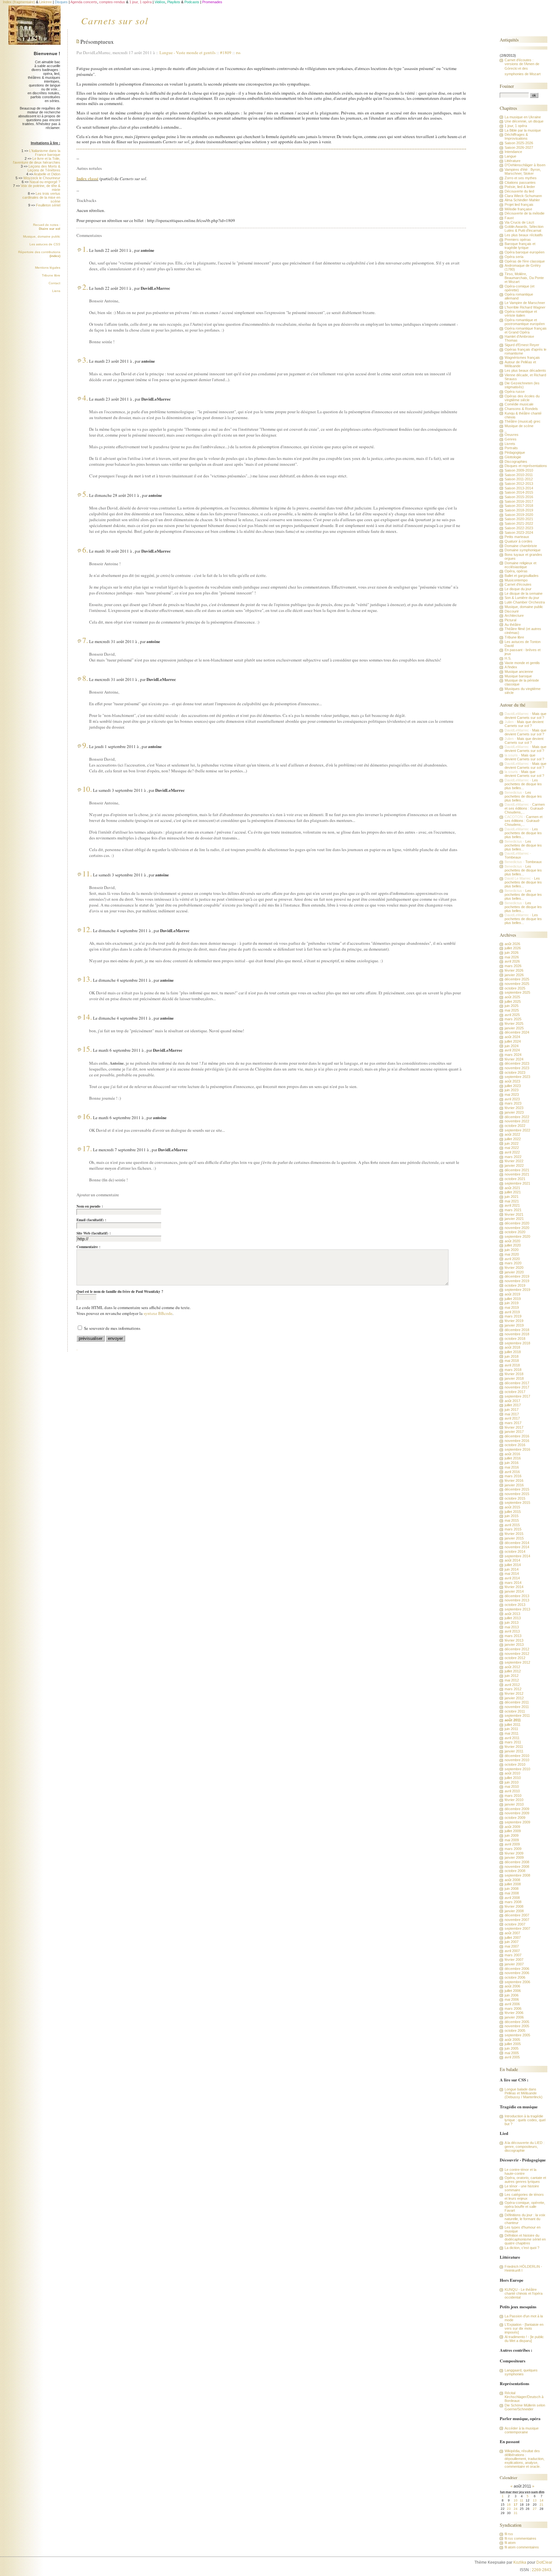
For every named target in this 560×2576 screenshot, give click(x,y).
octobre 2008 (515, 1871)
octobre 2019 (515, 1285)
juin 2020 (512, 1250)
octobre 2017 (515, 1392)
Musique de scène (519, 426)
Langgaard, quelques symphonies (521, 2372)
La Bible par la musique (523, 130)
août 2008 (512, 1880)
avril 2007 (512, 1951)
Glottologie (513, 457)
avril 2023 (512, 1099)
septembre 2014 (517, 1556)
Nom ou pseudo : (90, 1206)
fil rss (509, 2534)
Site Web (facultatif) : (94, 1233)
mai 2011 (512, 1733)
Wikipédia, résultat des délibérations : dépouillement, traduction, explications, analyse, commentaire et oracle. (525, 2459)
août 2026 (512, 944)
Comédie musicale (519, 404)
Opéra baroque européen (525, 252)
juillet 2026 (513, 948)
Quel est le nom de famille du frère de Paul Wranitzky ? (120, 1292)
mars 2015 (513, 1529)
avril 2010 (512, 1791)
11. (87, 873)
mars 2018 (513, 1370)
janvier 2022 (514, 1165)
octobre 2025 (515, 988)
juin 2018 (512, 1356)
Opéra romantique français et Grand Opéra (526, 330)
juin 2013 (512, 1622)
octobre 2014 (515, 1551)
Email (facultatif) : (91, 1220)
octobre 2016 (515, 1445)
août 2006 (512, 1986)
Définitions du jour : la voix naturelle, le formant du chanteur (525, 2219)
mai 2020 (512, 1254)
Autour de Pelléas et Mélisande (520, 364)
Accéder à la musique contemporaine (522, 2430)
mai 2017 (512, 1414)
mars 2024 (513, 1055)
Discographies (516, 462)
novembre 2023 (517, 1068)
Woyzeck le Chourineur (42, 178)
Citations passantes (520, 182)
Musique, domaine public (42, 236)
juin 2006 (512, 1995)
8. (85, 678)
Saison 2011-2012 (519, 479)
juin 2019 (512, 1303)
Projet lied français (519, 205)
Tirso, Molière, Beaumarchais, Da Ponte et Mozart (524, 278)
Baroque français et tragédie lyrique (520, 246)
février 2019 (514, 1321)
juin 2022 (512, 1143)
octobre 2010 (515, 1764)
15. (87, 1049)
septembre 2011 (517, 1715)
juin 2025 (512, 1006)
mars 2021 (513, 1210)
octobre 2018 (515, 1339)
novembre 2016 (517, 1441)
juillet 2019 (513, 1299)
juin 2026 (512, 953)
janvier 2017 (514, 1432)
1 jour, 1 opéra (516, 126)
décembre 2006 (517, 1969)
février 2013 (514, 1640)
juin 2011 (511, 1729)
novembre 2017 (517, 1387)
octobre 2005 (515, 2031)
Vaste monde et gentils (196, 53)
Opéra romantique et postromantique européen (525, 322)
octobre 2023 (515, 1072)
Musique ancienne (519, 672)
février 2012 (514, 1693)
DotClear (544, 2562)
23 (509, 2509)
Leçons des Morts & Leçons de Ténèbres (44, 168)
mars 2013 (513, 1636)
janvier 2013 (514, 1645)
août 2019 (512, 1294)
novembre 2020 (517, 1228)
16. (87, 1116)
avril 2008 (512, 1898)
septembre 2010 (517, 1769)
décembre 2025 (517, 979)
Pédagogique (515, 452)
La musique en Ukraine (523, 117)
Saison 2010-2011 (519, 475)
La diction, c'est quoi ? (522, 2248)
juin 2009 (512, 1835)
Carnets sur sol (115, 20)
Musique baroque (518, 676)
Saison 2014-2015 (519, 492)
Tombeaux (513, 857)
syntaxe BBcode (158, 1313)
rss (238, 53)
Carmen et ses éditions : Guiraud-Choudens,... (525, 808)
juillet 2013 (513, 1618)
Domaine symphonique (523, 550)
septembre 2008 (517, 1875)
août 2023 (512, 1081)
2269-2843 (542, 2570)
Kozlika (520, 2562)
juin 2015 (512, 1516)
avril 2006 (512, 2004)
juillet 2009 (513, 1831)
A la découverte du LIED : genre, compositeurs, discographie (525, 2147)
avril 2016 (512, 1472)
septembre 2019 (517, 1290)
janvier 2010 (514, 1804)
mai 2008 (512, 1893)
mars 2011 (513, 1742)
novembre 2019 (517, 1281)
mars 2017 (513, 1423)
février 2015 (514, 1534)
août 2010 (512, 1773)
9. (85, 745)
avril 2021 (512, 1205)
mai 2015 (512, 1520)
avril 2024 (512, 1050)
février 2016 (514, 1481)
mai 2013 (512, 1627)
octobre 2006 (515, 1977)
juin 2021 (512, 1197)
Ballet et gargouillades (522, 576)
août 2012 (512, 1667)
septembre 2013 (517, 1609)
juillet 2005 (513, 2044)
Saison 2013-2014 (519, 488)
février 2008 (514, 1906)
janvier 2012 (514, 1698)
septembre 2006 (517, 1982)
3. (85, 360)
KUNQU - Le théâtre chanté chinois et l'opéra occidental (524, 2293)
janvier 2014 (514, 1591)
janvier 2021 (514, 1219)
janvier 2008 (514, 1911)
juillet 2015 (513, 1512)
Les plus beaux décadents (525, 370)
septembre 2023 (517, 1077)
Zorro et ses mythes (521, 178)
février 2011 (514, 1747)
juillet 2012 (513, 1671)
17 (516, 2505)
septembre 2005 (517, 2035)
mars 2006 (513, 2008)
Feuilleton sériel (48, 205)
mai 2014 (512, 1574)
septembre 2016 (517, 1449)
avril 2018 (512, 1365)
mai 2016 (512, 1467)
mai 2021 (512, 1201)
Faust (509, 218)
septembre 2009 (517, 1822)
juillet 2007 (513, 1938)
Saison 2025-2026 (519, 143)
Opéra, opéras (516, 571)
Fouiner (507, 86)
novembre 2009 (517, 1813)
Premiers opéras (518, 240)
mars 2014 (513, 1583)
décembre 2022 (517, 1117)
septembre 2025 (517, 992)
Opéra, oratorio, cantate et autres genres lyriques (525, 2180)
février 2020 (514, 1268)
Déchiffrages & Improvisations (516, 136)
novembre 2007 (517, 1920)
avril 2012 (512, 1685)
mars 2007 (513, 1955)
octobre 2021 (515, 1179)
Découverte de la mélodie (525, 213)
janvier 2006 (514, 2017)
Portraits (511, 448)
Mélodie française (518, 209)
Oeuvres (512, 435)
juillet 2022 (513, 1139)
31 (516, 2513)
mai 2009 (512, 1840)
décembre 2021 (517, 1170)
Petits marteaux (517, 537)
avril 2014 (512, 1578)
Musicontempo (516, 580)
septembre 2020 (517, 1236)
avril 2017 (512, 1418)
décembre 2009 (517, 1809)
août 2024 (512, 1037)
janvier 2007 (514, 1964)
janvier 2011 (514, 1751)
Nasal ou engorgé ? (45, 182)
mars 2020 (513, 1263)
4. (85, 398)
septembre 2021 (517, 1183)
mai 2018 (512, 1361)
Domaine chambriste (521, 546)
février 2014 (514, 1587)
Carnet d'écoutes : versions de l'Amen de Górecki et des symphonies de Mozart (523, 67)
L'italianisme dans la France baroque (45, 153)
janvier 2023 (514, 1112)
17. (87, 1148)
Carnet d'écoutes (518, 584)
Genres (511, 439)
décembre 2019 (517, 1276)
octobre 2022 (515, 1126)
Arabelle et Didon (47, 174)
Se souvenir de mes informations (112, 1328)
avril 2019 (512, 1312)
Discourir (512, 611)
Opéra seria (514, 257)
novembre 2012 (517, 1654)
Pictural (510, 620)
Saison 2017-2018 (519, 506)
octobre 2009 (515, 1818)
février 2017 (514, 1427)
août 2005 (512, 2040)
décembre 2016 (517, 1436)
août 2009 (512, 1827)
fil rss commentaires (520, 2538)
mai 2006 (512, 1999)
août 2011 (513, 1720)
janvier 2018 (514, 1378)
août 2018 (512, 1347)
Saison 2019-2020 (519, 515)
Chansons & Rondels (521, 409)
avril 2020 (512, 1259)
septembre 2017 (517, 1396)
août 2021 (512, 1188)
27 (535, 2509)
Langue (168, 53)
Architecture (514, 615)
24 (516, 2509)
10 (516, 2500)
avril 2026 (512, 961)
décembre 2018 (517, 1330)
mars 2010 (513, 1796)
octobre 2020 (515, 1232)
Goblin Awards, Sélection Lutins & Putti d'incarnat (524, 228)
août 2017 (512, 1401)
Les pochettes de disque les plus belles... (523, 784)
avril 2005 (512, 2057)
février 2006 (514, 2013)
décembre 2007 (517, 1915)
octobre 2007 (515, 1924)
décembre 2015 (517, 1489)
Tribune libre (51, 275)
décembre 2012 (517, 1649)
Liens (56, 291)
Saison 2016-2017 (519, 501)
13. (87, 979)
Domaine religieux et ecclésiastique (520, 565)
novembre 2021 (517, 1174)
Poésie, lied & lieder (520, 187)
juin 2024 (512, 1046)
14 (542, 2500)
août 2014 (512, 1560)
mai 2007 (512, 1946)
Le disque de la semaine (524, 593)
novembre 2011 (517, 1707)
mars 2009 (513, 1849)
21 (542, 2505)
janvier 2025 (514, 1028)
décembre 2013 (517, 1596)
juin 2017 (512, 1410)
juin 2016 (512, 1463)
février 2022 (514, 1161)
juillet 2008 (513, 1884)
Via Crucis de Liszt (519, 222)
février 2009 (514, 1853)
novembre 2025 (517, 984)
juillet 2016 (513, 1458)
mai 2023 (512, 1095)
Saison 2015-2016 (519, 497)
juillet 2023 (513, 1086)
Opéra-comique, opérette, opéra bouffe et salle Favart (525, 2207)
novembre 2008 (517, 1867)
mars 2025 (513, 1019)
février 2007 (514, 1960)
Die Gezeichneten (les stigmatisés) (522, 385)
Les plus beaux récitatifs (524, 235)
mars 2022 (513, 1157)
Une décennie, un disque (524, 121)
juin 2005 (512, 2048)
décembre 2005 (517, 2022)
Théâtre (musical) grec (523, 421)
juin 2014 (512, 1569)
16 (509, 2505)
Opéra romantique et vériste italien (521, 313)
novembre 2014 (517, 1547)
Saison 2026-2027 (519, 147)
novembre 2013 (517, 1600)
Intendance (513, 152)
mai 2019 (512, 1307)
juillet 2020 (513, 1245)
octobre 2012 (515, 1658)
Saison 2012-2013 (519, 484)
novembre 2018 (517, 1334)
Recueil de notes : (47, 227)
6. (85, 550)
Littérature (513, 161)
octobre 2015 (515, 1498)
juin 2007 (512, 1942)
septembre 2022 (517, 1130)
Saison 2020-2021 (519, 519)
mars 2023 (513, 1103)
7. (85, 640)
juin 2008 (512, 1889)
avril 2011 (512, 1738)
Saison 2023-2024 (519, 533)
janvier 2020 (514, 1272)
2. (85, 287)
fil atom (510, 2543)
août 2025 (512, 997)
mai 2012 (512, 1680)
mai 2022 (512, 1148)
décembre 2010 (517, 1756)
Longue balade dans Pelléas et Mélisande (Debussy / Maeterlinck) (524, 2093)
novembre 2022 (517, 1121)
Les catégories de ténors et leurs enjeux (524, 2196)
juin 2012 (512, 1676)
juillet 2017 (513, 1405)
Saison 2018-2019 (519, 510)
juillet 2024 (513, 1041)
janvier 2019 (514, 1325)
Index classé (87, 178)
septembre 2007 (517, 1928)
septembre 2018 (517, 1343)
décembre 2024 (517, 1032)
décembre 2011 (517, 1702)
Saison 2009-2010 (519, 470)
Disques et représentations (526, 466)
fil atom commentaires (522, 2547)
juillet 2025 (513, 1001)
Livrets (510, 444)
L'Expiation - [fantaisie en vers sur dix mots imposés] (524, 2328)
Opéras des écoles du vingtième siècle (522, 398)
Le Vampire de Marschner (525, 303)
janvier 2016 (514, 1485)
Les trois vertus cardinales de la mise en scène (41, 197)
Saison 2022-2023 (519, 528)
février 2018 (514, 1374)
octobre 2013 (515, 1605)
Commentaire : (88, 1247)
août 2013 (512, 1614)
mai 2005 (512, 2053)
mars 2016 (513, 1476)
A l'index (511, 667)
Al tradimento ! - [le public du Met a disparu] (524, 2339)
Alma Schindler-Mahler (522, 200)
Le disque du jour (518, 589)
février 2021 (514, 1214)
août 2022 (512, 1134)
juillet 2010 (513, 1778)
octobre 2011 (515, 1711)
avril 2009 (512, 1844)
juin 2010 (512, 1782)
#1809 (226, 53)
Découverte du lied (519, 191)
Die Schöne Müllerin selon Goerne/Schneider (525, 2407)
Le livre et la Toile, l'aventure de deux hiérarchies (37, 160)
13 (535, 2500)
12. (87, 929)
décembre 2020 (517, 1223)
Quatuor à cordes (519, 541)
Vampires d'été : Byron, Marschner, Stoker (523, 171)
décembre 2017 (517, 1383)
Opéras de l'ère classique (525, 261)
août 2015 (512, 1507)
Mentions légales (48, 268)
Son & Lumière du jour (522, 598)
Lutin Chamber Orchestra (525, 602)
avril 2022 (512, 1152)
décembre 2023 (517, 1063)
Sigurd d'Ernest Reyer (522, 345)
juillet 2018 (513, 1352)
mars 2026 (513, 966)
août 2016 (512, 1454)
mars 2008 (513, 1902)
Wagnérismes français (522, 357)
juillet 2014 (513, 1565)
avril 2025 (512, 1015)
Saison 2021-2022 (519, 523)
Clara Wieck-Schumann (523, 196)
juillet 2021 (513, 1192)
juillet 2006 (513, 1991)
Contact (54, 283)
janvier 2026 (514, 975)
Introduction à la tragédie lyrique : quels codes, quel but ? (525, 2120)
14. (87, 1017)
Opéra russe (515, 392)
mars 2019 (513, 1316)
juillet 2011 (513, 1725)
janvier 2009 (514, 1857)
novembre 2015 (517, 1494)
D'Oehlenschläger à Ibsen (525, 165)
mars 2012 (513, 1689)
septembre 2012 (517, 1662)
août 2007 (512, 1933)
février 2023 (514, 1108)
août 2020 (512, 1241)
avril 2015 (512, 1525)
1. (85, 249)
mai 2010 (512, 1786)
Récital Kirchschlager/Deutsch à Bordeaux (524, 2397)
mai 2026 (512, 957)
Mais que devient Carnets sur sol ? (525, 716)
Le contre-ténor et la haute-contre (520, 2172)
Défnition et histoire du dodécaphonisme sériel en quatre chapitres (525, 2239)
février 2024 (514, 1059)
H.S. (508, 658)
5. (85, 494)
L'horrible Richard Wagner (525, 307)
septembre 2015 (517, 1503)
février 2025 (514, 1024)
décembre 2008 (517, 1862)
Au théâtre (513, 625)
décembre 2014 (517, 1543)
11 (522, 2500)
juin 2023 (512, 1090)
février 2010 (514, 1800)
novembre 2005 (517, 2026)
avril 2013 (512, 1631)
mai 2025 (512, 1010)
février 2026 (514, 970)
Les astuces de (45, 244)
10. (87, 789)
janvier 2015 (514, 1538)
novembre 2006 (517, 1973)
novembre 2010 (517, 1760)
